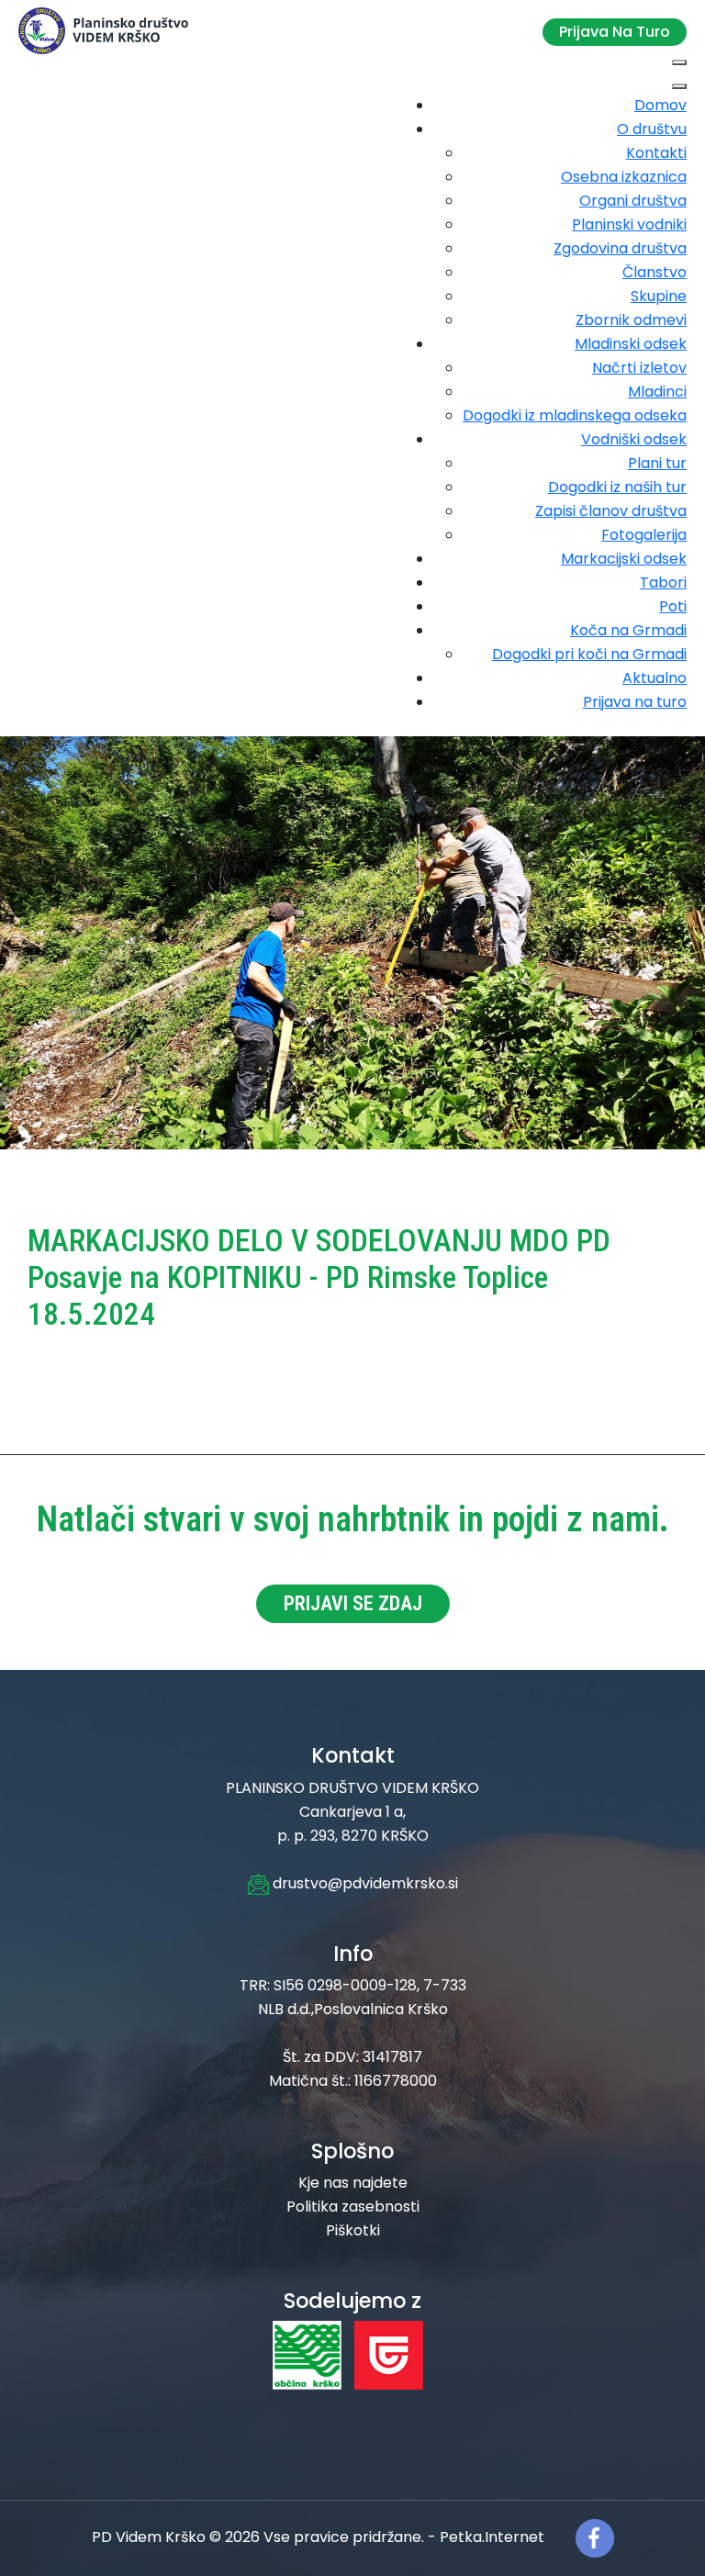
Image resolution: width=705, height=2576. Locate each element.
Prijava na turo (615, 32)
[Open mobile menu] (679, 62)
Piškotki (353, 2230)
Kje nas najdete (353, 2183)
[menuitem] (660, 105)
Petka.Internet (492, 2538)
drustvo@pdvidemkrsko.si (364, 1883)
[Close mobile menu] (679, 86)
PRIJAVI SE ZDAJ (353, 1603)
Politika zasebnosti (353, 2206)
